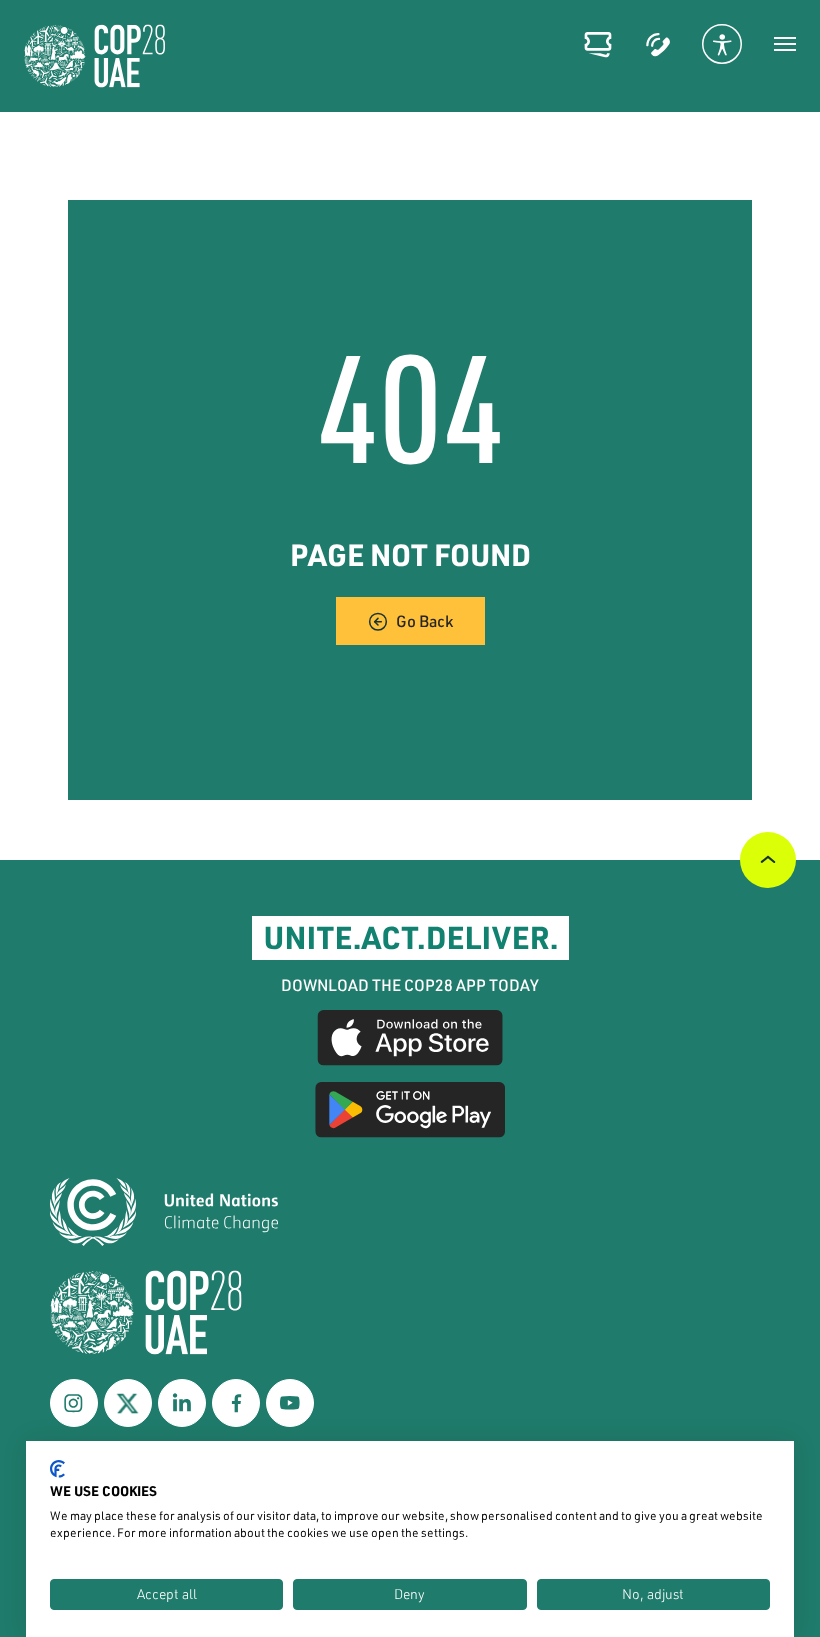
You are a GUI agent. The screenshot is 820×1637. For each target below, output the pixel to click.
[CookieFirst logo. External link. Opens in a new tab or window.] (57, 1469)
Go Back (424, 620)
